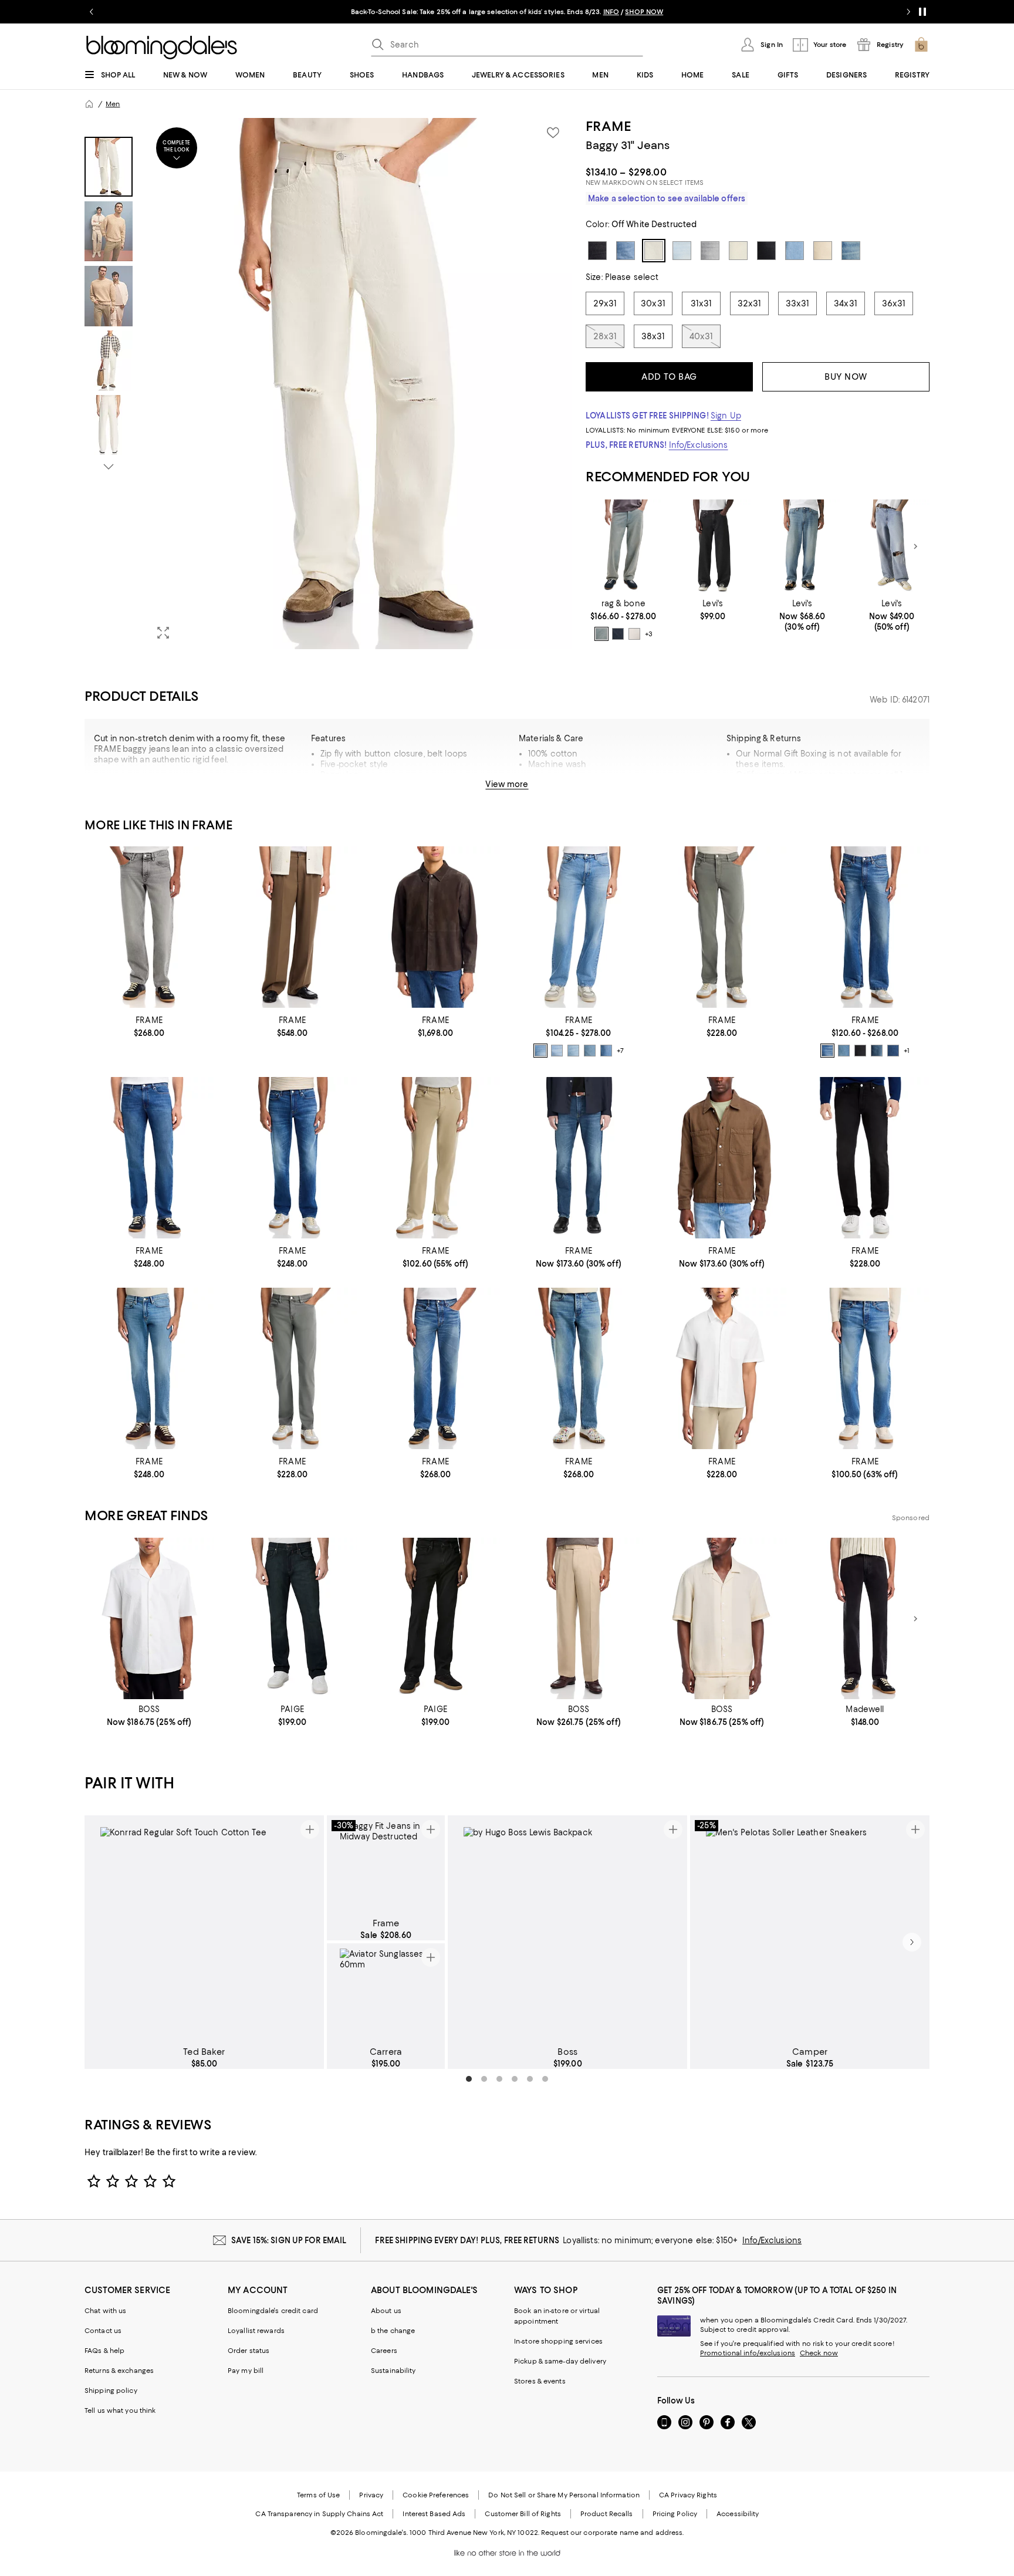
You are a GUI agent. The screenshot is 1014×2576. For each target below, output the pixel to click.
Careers (384, 2351)
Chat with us (105, 2311)
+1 (907, 1051)
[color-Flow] (893, 1051)
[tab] (109, 167)
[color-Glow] (573, 1051)
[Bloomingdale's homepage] (89, 104)
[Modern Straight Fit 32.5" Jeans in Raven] (865, 1158)
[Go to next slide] (908, 12)
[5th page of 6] (530, 2079)
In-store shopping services (558, 2341)
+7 (620, 1051)
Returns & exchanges (119, 2371)
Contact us (103, 2331)
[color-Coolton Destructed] (590, 1051)
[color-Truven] (606, 1051)
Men (113, 104)
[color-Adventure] (877, 1051)
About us (386, 2311)
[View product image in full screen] (163, 633)
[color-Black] (860, 1051)
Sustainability (393, 2371)
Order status (249, 2351)
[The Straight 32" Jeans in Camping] (579, 1368)
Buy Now (846, 377)
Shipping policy (111, 2391)
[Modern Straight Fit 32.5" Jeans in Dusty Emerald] (722, 927)
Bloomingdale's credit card (273, 2311)
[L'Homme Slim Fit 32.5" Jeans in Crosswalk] (149, 1368)
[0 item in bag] (921, 45)
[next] (912, 1942)
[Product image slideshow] (359, 384)
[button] (328, 384)
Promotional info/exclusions (748, 2353)
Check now (819, 2353)
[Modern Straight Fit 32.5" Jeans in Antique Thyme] (435, 1158)
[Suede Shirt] (435, 927)
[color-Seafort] (601, 634)
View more (507, 784)
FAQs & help (104, 2351)
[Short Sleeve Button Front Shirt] (722, 1368)
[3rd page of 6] (499, 2079)
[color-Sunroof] (540, 1051)
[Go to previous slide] (92, 12)
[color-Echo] (844, 1051)
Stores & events (540, 2381)
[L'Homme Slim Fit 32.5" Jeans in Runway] (292, 1158)
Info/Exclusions (699, 445)
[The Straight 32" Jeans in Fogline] (149, 927)
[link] (623, 620)
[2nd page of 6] (484, 2079)
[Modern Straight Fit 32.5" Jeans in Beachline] (579, 1158)
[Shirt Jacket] (722, 1158)
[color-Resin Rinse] (618, 634)
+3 (649, 634)
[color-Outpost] (827, 1051)
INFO (611, 12)
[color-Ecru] (634, 634)
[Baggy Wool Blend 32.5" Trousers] (292, 927)
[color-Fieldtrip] (557, 1051)
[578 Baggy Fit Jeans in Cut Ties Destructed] (892, 547)
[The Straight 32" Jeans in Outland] (865, 1368)
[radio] (601, 634)
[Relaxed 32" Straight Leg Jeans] (579, 927)
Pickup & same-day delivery (560, 2361)
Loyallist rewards (256, 2331)
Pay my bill (246, 2371)
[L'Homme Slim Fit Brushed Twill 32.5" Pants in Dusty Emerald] (292, 1368)
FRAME (608, 126)
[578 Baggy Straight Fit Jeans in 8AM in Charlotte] (713, 547)
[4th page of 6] (515, 2079)
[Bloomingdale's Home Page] (162, 48)
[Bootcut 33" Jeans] (865, 927)
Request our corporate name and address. (612, 2533)
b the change (393, 2331)
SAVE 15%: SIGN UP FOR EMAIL (289, 2240)
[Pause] (922, 12)
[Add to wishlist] (553, 133)
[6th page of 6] (545, 2079)
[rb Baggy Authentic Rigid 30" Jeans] (623, 547)
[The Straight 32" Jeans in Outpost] (435, 1368)
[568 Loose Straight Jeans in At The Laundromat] (802, 547)
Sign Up (726, 416)
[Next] (915, 546)
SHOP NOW (644, 12)
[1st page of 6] (469, 2079)
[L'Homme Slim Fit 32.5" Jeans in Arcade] (149, 1158)
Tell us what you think (120, 2410)
